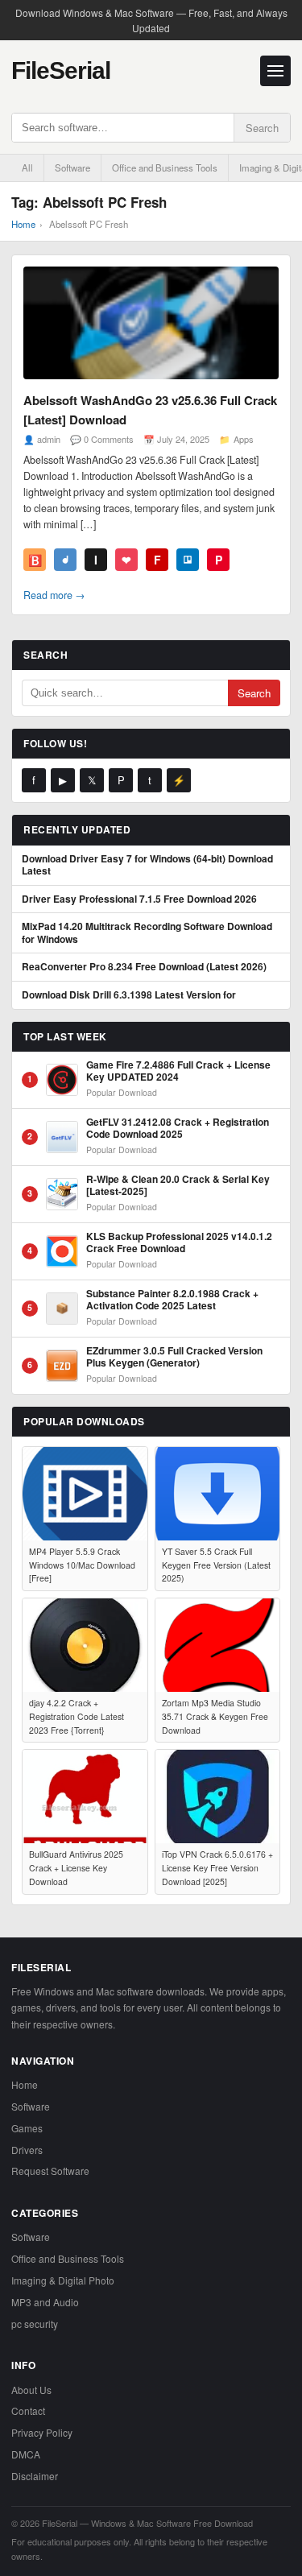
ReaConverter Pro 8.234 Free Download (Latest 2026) (144, 967)
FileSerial (61, 70)
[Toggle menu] (275, 71)
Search (262, 128)
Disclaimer (35, 2476)
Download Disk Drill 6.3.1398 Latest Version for (129, 995)
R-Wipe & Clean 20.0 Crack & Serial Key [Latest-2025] (178, 1186)
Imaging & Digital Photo (63, 2280)
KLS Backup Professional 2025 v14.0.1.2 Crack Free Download (179, 1243)
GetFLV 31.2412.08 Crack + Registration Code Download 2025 (178, 1129)
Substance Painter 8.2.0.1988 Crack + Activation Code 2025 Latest (172, 1300)
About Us (31, 2390)
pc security (35, 2324)
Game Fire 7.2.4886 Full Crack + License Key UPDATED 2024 (178, 1071)
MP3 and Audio (45, 2302)
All (27, 167)
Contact (28, 2411)
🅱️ (35, 560)
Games (27, 2128)
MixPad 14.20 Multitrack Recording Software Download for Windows (147, 933)
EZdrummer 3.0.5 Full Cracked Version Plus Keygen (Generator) (174, 1357)
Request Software (50, 2171)
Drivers (27, 2150)
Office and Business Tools (165, 167)
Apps (244, 439)
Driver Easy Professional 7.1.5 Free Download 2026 (139, 899)
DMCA (26, 2454)
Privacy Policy (42, 2432)
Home (23, 224)
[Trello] (188, 560)
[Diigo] (65, 560)
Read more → (54, 595)
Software (72, 167)
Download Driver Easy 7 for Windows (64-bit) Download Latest (147, 865)
